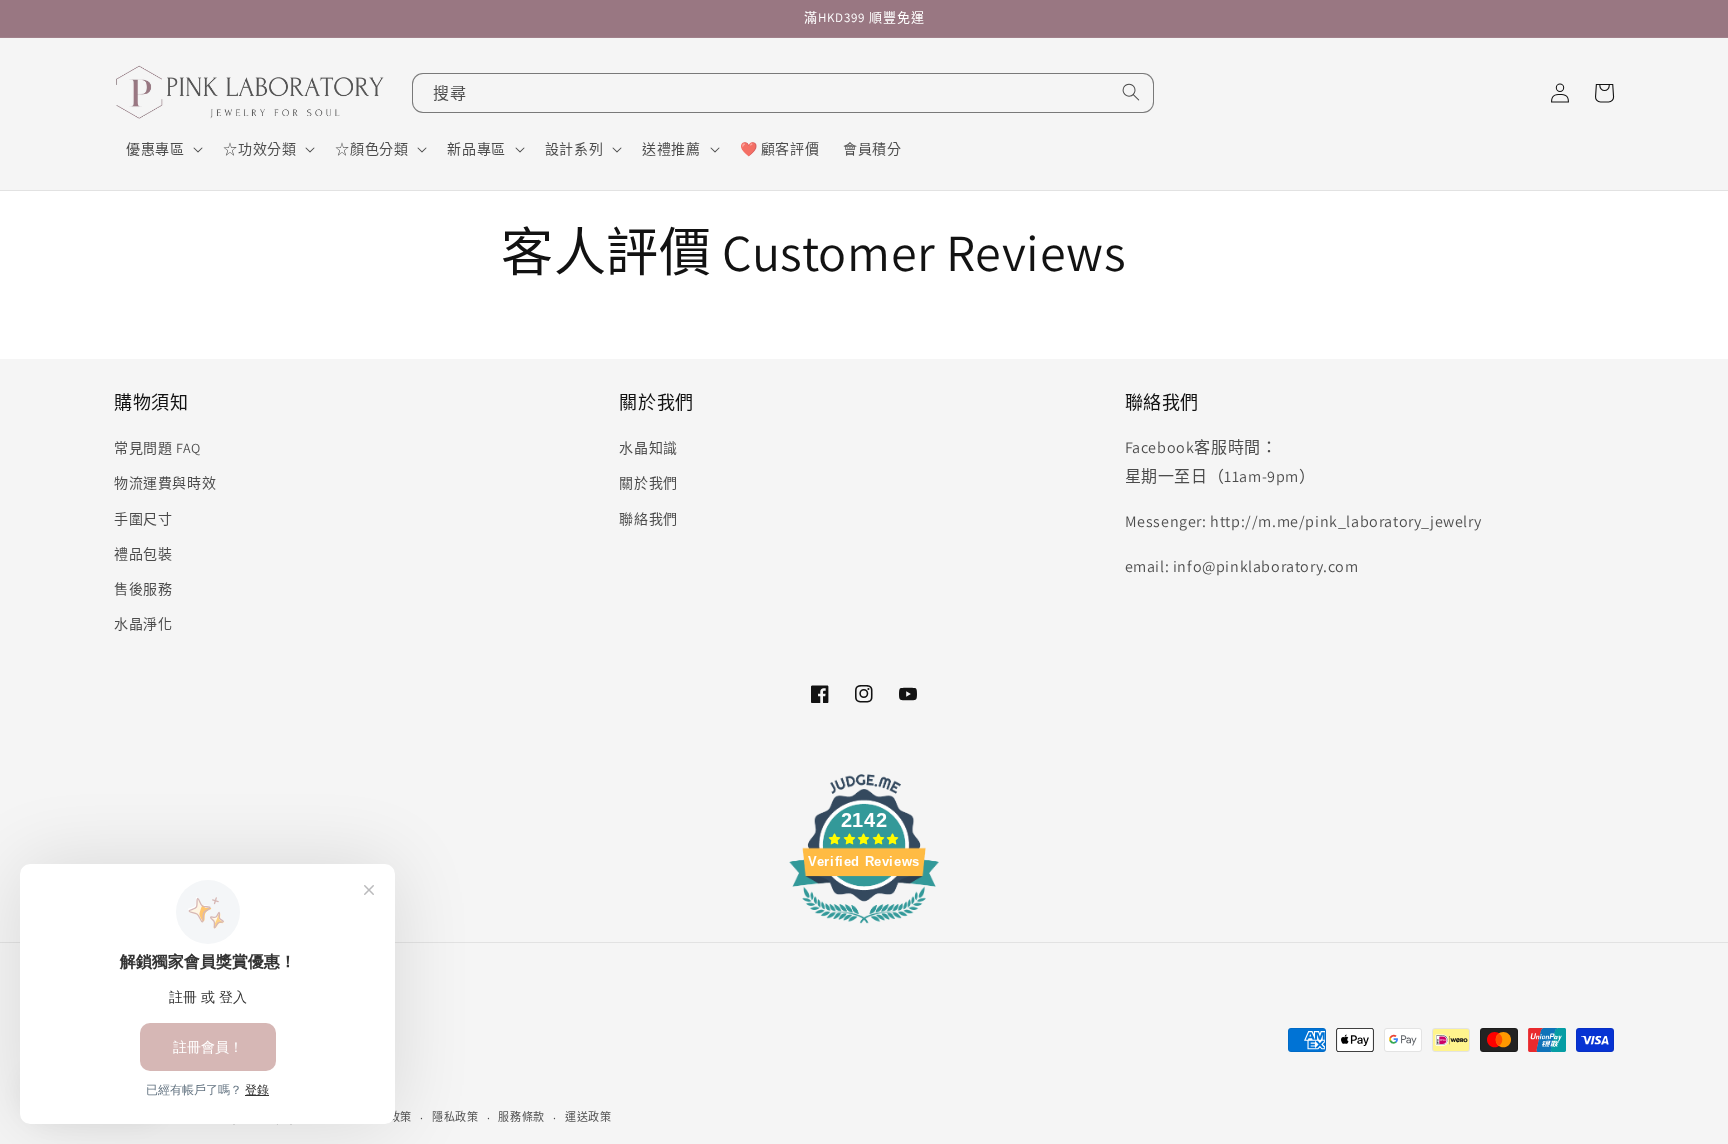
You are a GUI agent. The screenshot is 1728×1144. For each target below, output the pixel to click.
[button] (162, 149)
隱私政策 (455, 1117)
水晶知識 (648, 448)
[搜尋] (1131, 92)
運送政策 (588, 1117)
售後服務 (143, 589)
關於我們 (648, 483)
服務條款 (521, 1117)
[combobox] (783, 93)
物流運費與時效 (165, 483)
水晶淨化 (143, 624)
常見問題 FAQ (157, 448)
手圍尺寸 (143, 519)
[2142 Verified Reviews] (864, 926)
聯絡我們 (648, 519)
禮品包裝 (143, 554)
